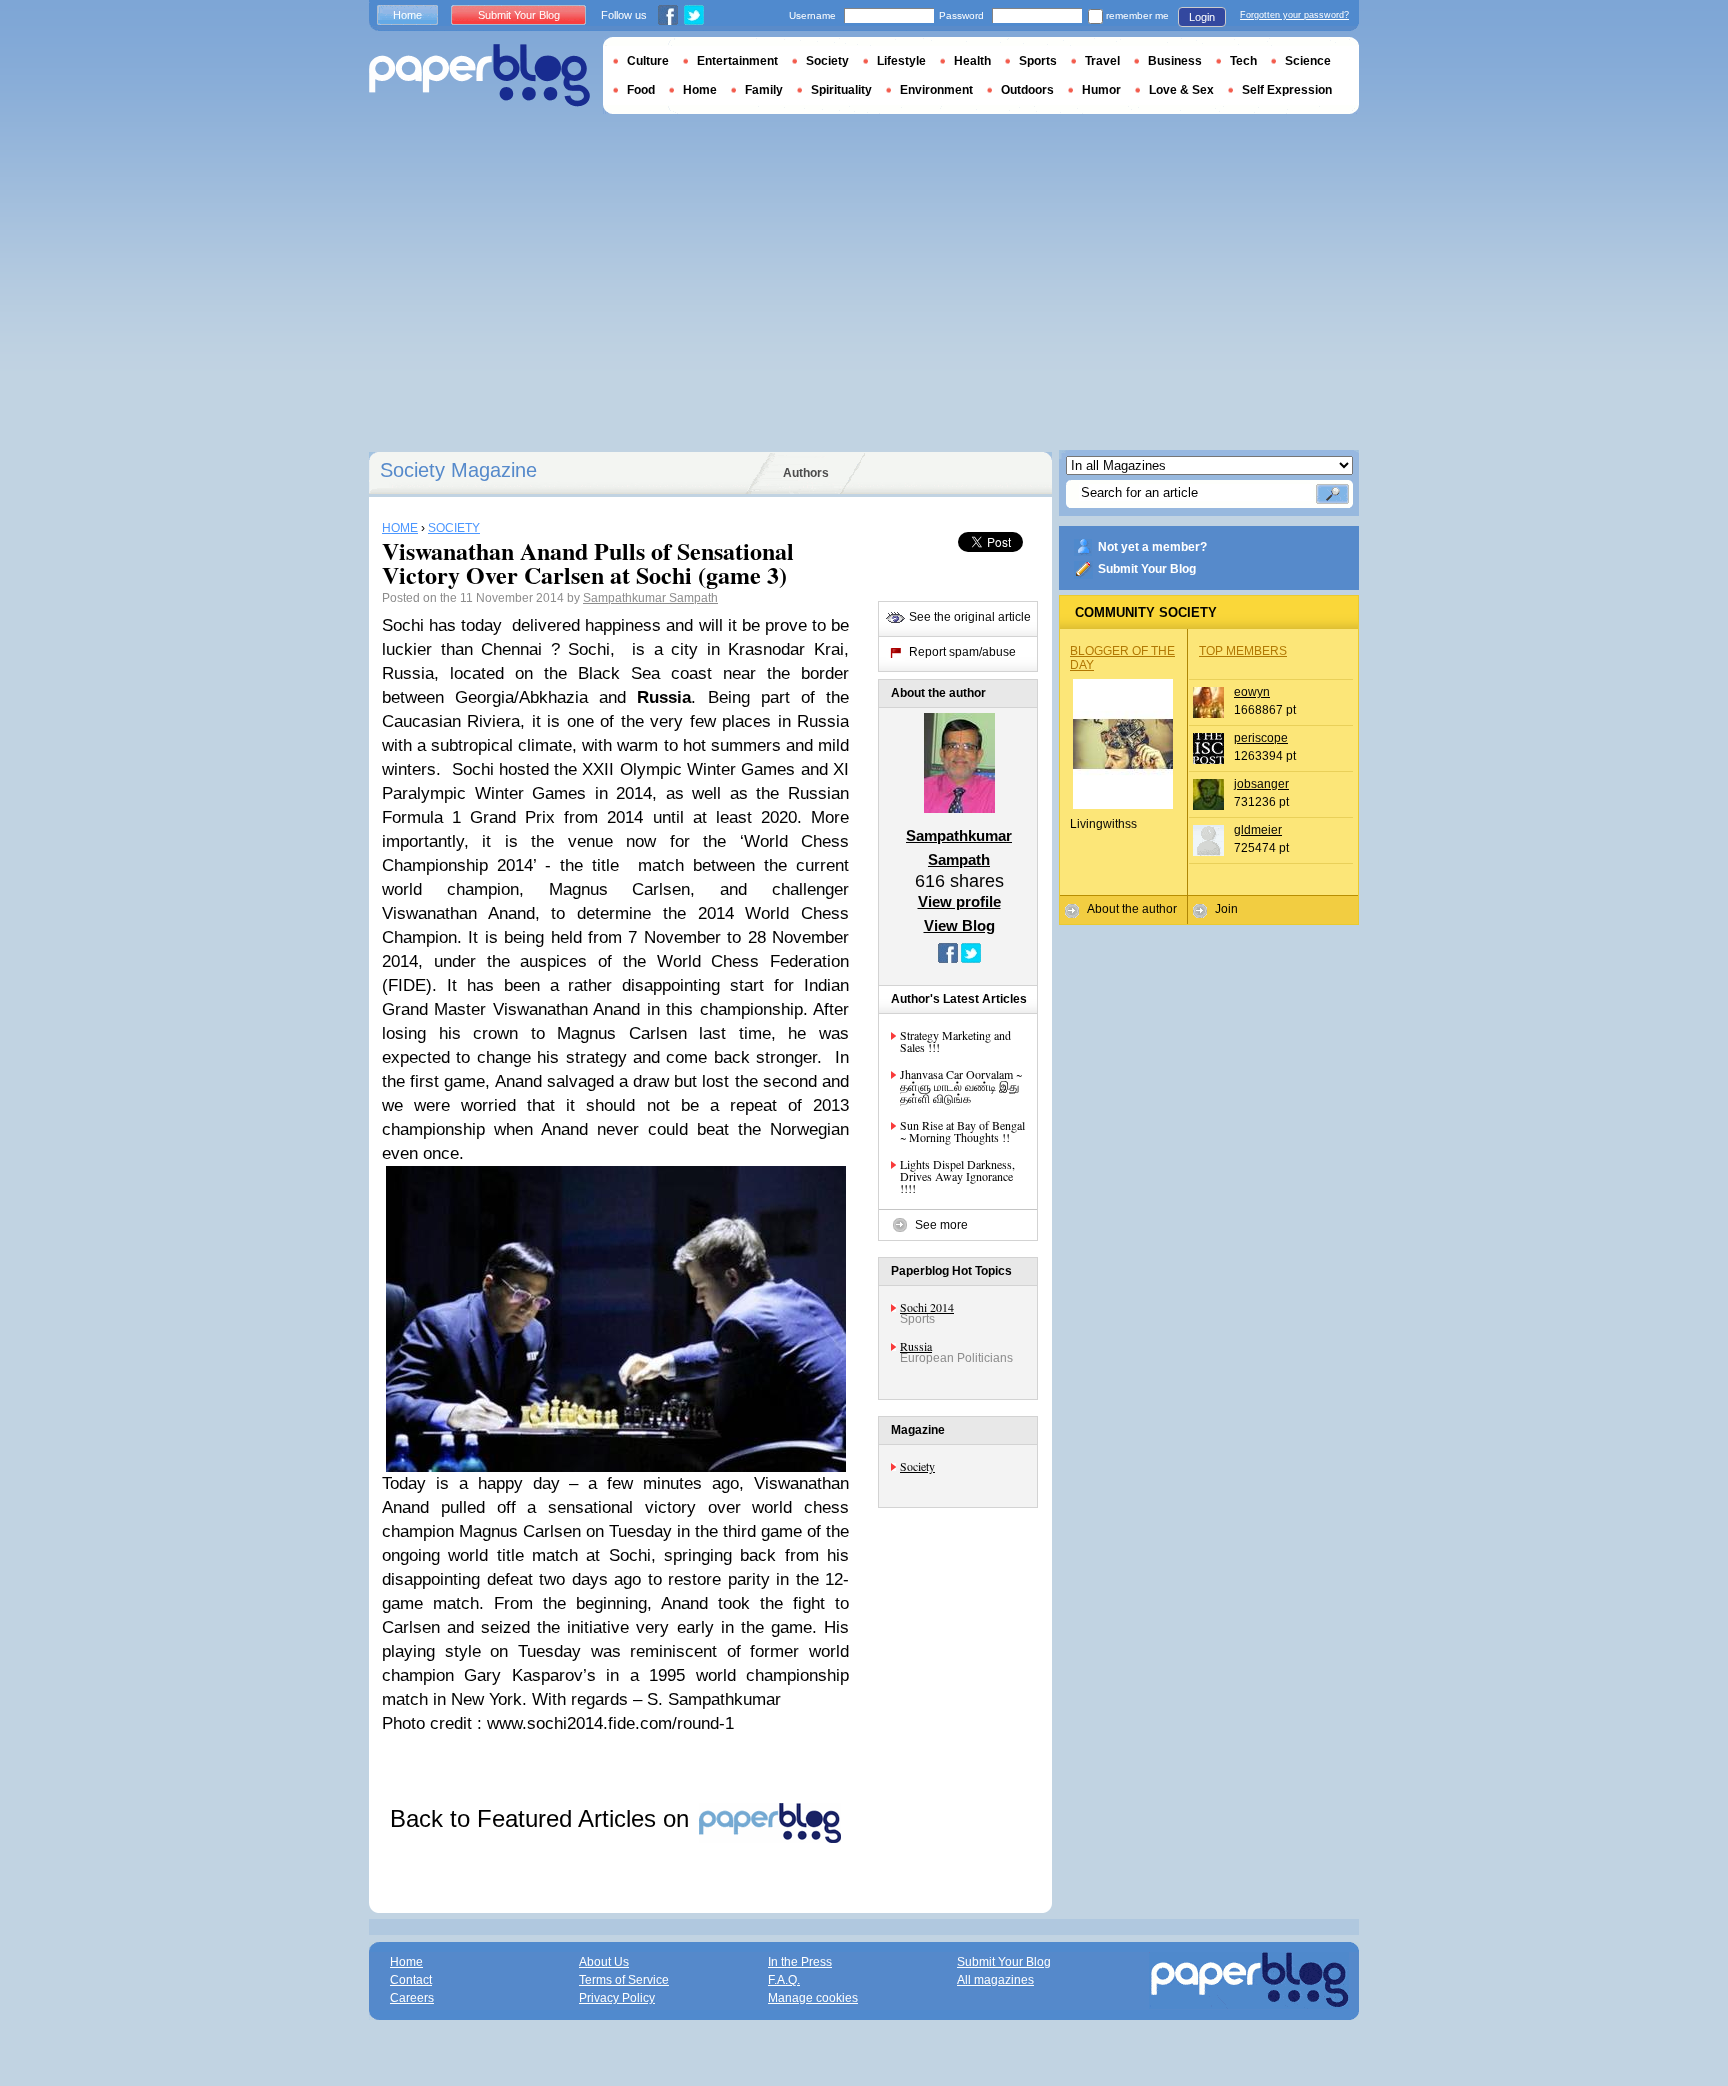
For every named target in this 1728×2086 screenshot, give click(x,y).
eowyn (1252, 692)
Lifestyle (901, 61)
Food (641, 90)
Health (972, 61)
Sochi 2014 (927, 1307)
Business (1175, 61)
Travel (1102, 61)
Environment (936, 90)
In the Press (800, 1962)
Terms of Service (624, 1980)
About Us (604, 1962)
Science (1308, 61)
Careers (412, 1998)
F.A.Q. (784, 1980)
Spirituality (841, 90)
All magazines (995, 1980)
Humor (1101, 90)
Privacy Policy (617, 1998)
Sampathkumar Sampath (650, 598)
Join (1226, 909)
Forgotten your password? (1294, 15)
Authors (806, 473)
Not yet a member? (1152, 547)
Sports (1038, 61)
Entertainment (737, 61)
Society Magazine (458, 470)
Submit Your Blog (1147, 569)
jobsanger (1261, 784)
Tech (1243, 61)
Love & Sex (1181, 90)
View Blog (959, 925)
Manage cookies (813, 1998)
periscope (1261, 738)
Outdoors (1027, 90)
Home (407, 15)
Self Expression (1287, 90)
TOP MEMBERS (1243, 651)
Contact (411, 1980)
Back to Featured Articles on (543, 1818)
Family (764, 90)
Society (917, 1466)
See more (941, 1225)
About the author (1132, 909)
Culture (648, 61)
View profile (959, 901)
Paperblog (479, 75)
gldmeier (1258, 830)
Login (1202, 17)
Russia (916, 1346)
